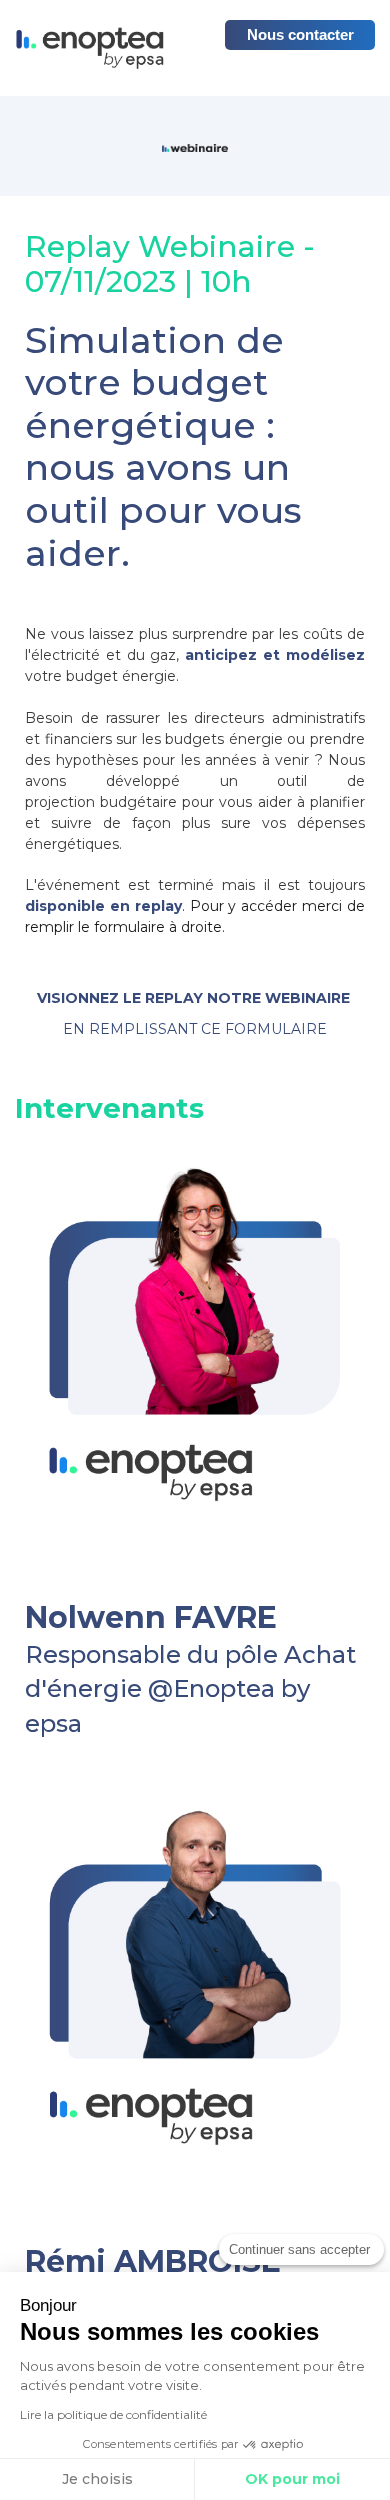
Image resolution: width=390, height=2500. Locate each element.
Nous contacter (300, 34)
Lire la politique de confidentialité (113, 2414)
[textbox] (195, 1635)
